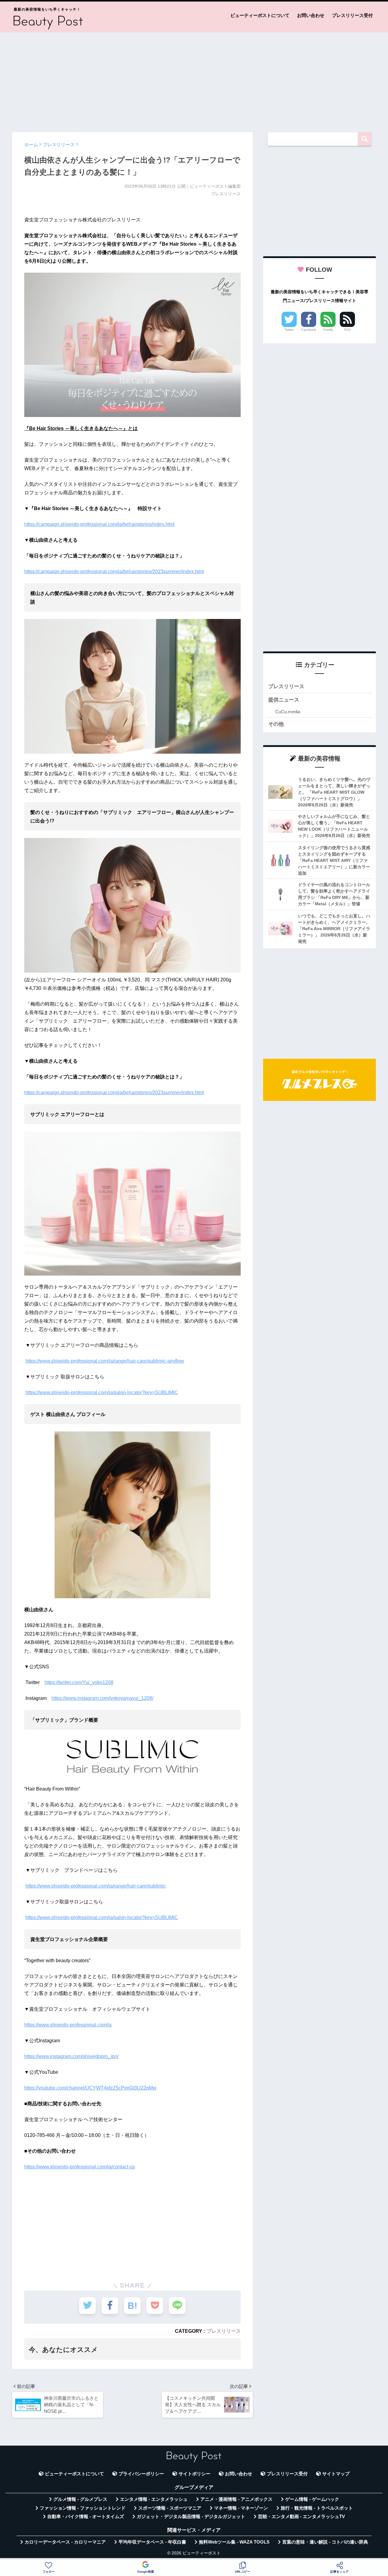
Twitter (289, 330)
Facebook (309, 330)
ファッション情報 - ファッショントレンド (83, 2508)
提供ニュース (284, 700)
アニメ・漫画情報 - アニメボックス (236, 2499)
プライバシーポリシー (141, 2474)
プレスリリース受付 (352, 15)
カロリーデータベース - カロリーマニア (65, 2542)
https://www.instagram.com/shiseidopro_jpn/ (71, 2056)
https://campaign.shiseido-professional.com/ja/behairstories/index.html (99, 524)
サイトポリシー (194, 2474)
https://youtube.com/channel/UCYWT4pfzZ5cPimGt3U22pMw (90, 2088)
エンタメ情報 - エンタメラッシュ (154, 2499)
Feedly (328, 330)
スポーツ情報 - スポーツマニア (170, 2508)
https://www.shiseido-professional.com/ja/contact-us (80, 2167)
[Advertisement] (194, 79)
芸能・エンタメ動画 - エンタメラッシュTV (301, 2517)
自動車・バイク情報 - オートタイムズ (86, 2517)
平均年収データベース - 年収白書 (152, 2542)
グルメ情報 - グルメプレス (80, 2499)
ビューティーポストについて (260, 15)
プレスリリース (224, 2331)
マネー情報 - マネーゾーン (241, 2508)
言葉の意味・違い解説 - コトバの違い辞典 (325, 2542)
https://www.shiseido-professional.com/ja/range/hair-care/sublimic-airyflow (105, 1361)
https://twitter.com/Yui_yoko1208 (79, 1682)
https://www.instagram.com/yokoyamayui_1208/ (102, 1698)
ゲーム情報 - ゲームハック (312, 2499)
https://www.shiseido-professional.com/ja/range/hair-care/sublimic (96, 1886)
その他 (276, 724)
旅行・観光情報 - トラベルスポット (317, 2508)
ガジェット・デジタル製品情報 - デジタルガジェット (191, 2517)
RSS (347, 330)
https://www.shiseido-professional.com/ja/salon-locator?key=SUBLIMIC (102, 1392)
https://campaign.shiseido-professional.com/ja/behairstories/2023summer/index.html (114, 572)
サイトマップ (336, 2474)
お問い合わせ (311, 15)
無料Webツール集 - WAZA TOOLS (234, 2542)
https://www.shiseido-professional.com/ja (68, 2025)
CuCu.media (288, 712)
